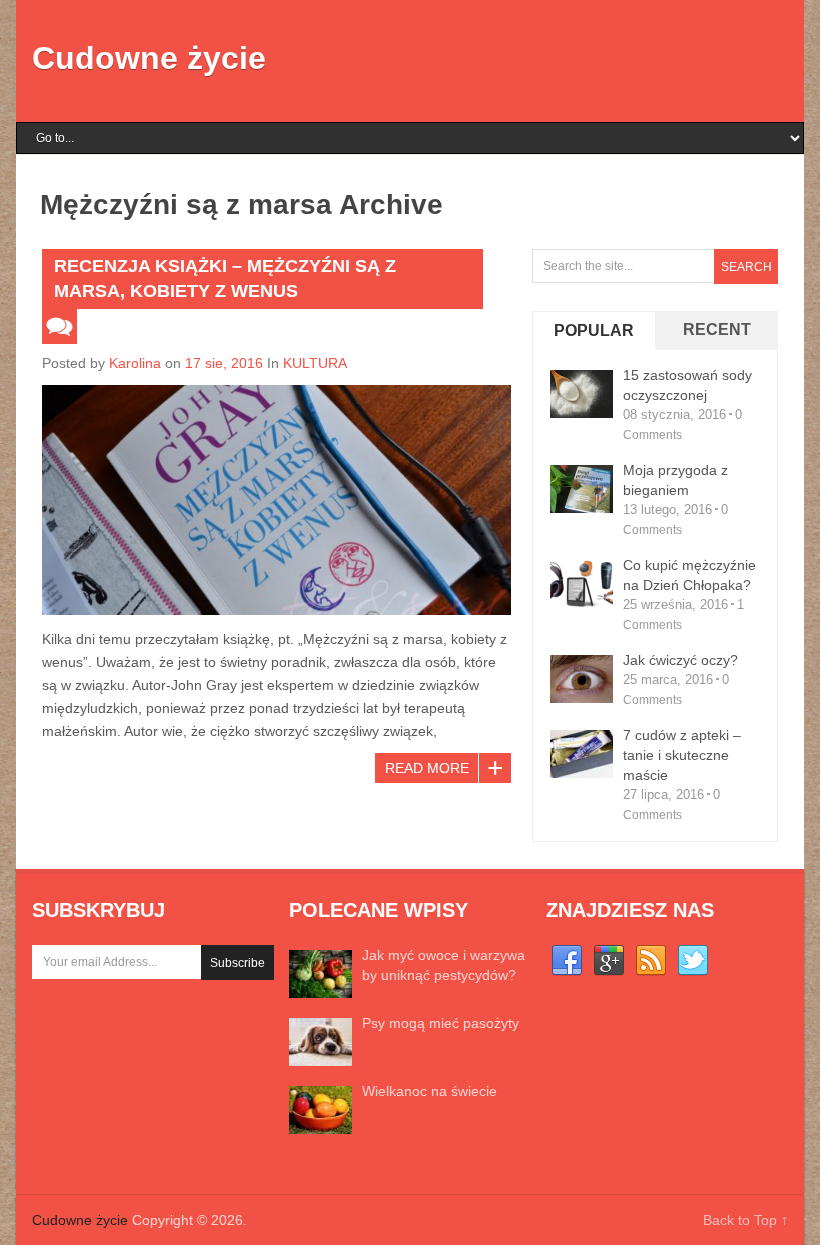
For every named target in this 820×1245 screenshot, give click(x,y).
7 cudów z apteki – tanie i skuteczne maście (682, 755)
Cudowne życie (149, 58)
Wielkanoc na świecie (429, 1091)
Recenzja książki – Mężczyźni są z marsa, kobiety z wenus (225, 278)
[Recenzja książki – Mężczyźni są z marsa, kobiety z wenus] (276, 500)
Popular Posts (594, 347)
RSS (651, 961)
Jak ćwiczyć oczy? (680, 660)
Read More (427, 768)
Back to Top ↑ (745, 1220)
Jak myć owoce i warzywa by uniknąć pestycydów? (443, 965)
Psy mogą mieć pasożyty (440, 1023)
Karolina (135, 363)
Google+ (609, 961)
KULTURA (315, 363)
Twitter (693, 961)
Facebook (567, 961)
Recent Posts (717, 346)
